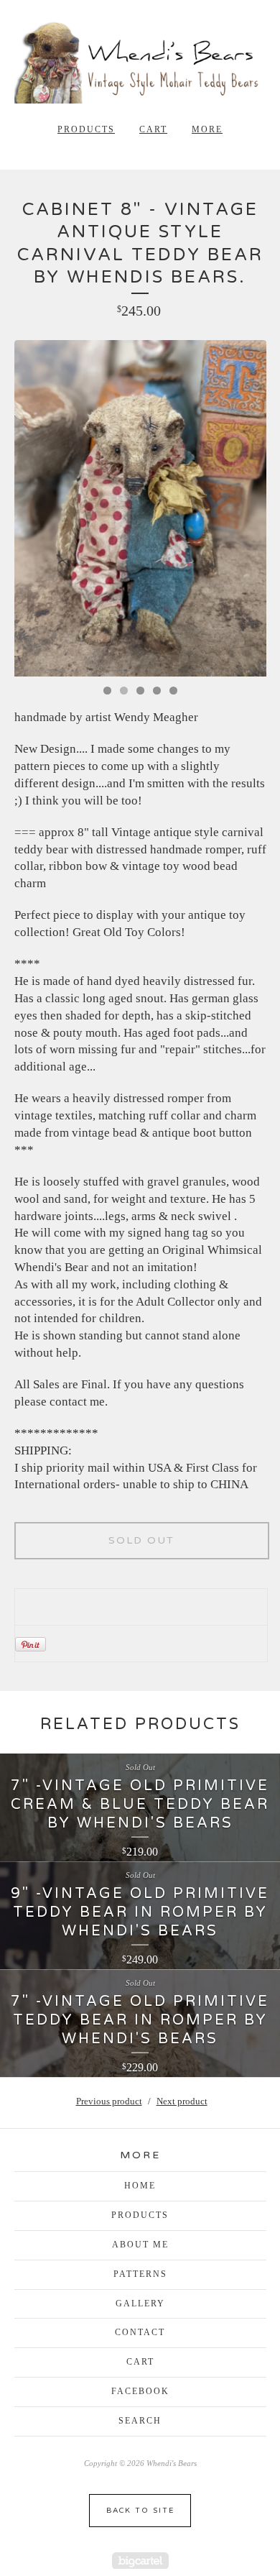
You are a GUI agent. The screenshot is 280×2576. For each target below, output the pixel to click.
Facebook (140, 2391)
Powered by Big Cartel (140, 2561)
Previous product (109, 2101)
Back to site (140, 2511)
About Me (140, 2245)
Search (140, 2421)
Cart (153, 129)
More (207, 129)
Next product (182, 2101)
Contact (140, 2332)
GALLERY (140, 2304)
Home (140, 2186)
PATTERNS (140, 2274)
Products (86, 129)
